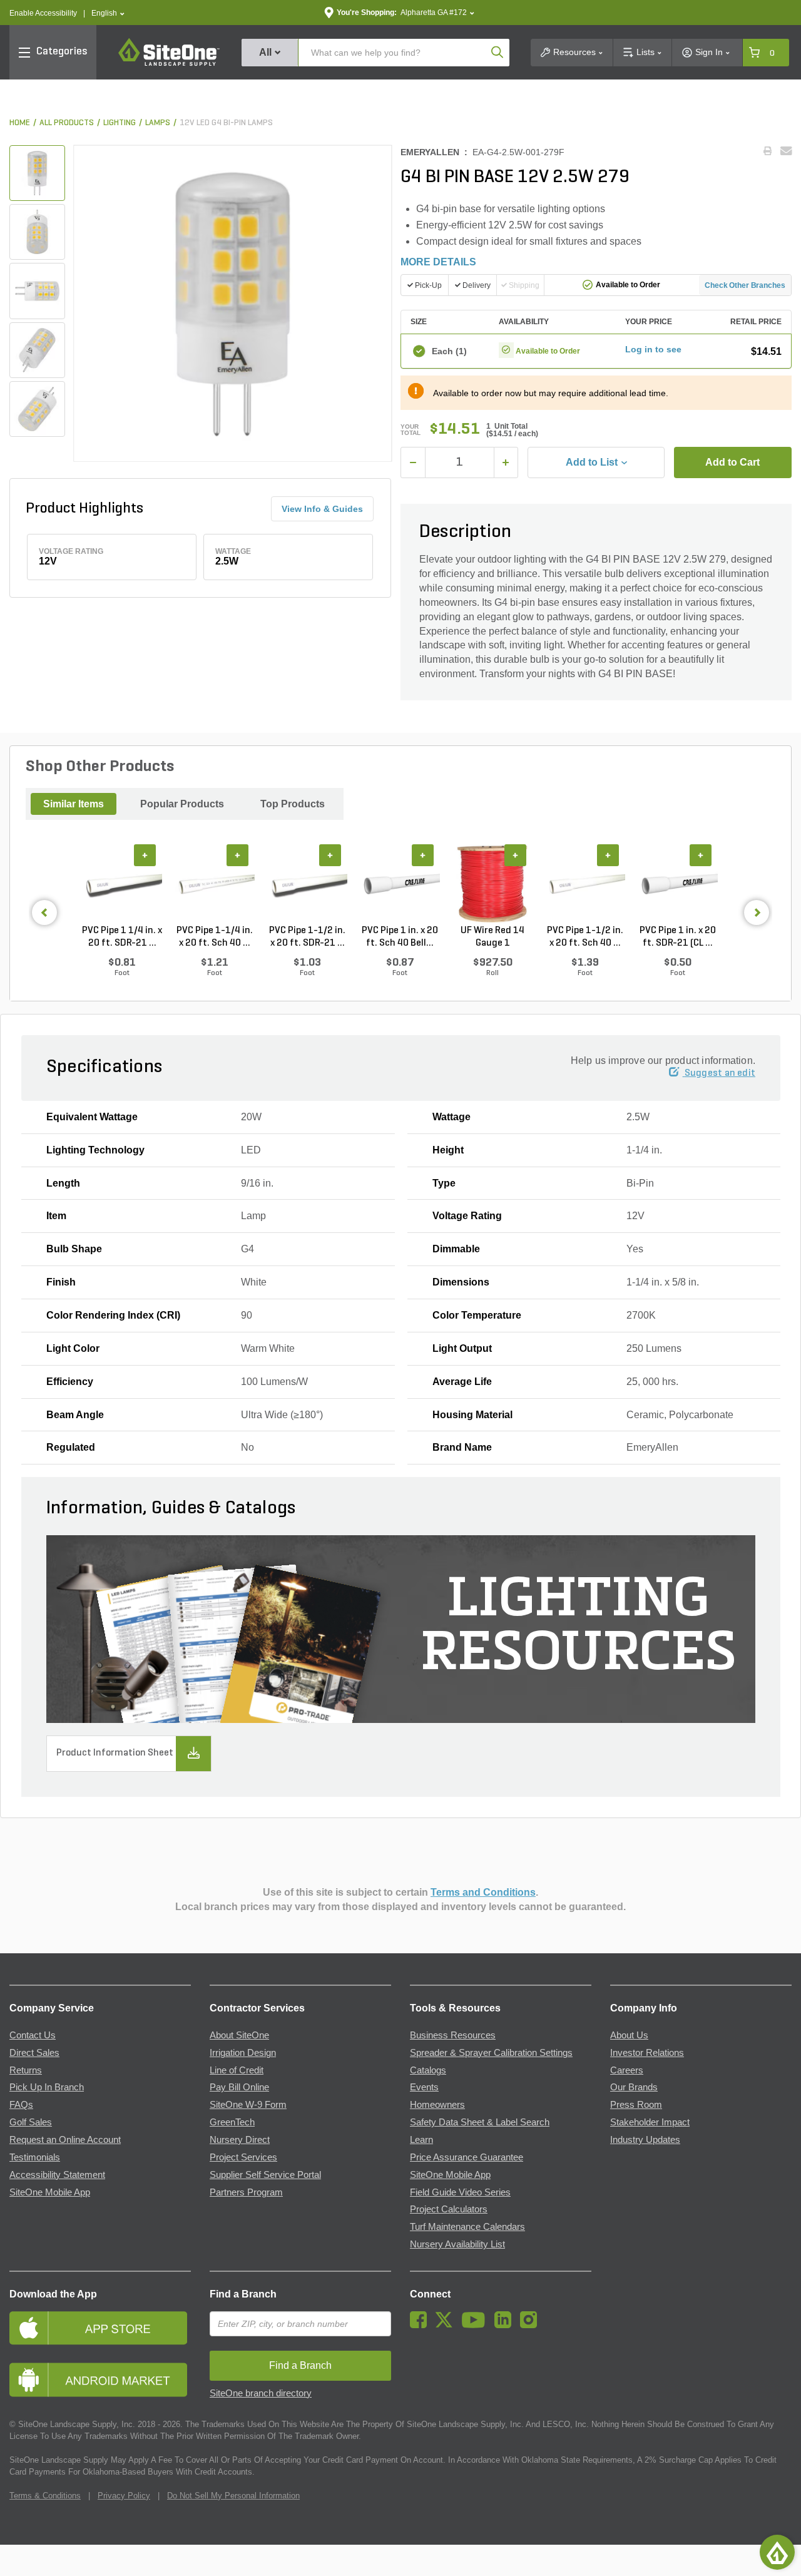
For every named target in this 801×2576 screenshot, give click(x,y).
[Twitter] (447, 2325)
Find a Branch (243, 2294)
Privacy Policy (124, 2496)
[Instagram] (532, 2325)
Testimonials (35, 2157)
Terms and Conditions (483, 1892)
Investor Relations (647, 2053)
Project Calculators (449, 2209)
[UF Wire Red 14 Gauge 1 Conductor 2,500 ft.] (492, 884)
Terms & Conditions (45, 2496)
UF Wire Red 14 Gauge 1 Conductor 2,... (492, 938)
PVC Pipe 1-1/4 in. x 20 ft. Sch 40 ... (215, 937)
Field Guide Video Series (460, 2192)
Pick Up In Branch (47, 2087)
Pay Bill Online (239, 2087)
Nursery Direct (240, 2140)
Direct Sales (34, 2053)
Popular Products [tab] (182, 804)
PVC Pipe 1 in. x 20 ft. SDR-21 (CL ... (678, 937)
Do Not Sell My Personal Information (233, 2496)
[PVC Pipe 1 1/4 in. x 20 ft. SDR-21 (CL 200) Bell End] (122, 884)
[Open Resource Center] (777, 2552)
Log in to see (653, 349)
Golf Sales (31, 2122)
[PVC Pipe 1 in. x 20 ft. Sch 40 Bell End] (400, 884)
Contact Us (33, 2035)
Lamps (158, 123)
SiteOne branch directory (261, 2393)
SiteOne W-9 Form (248, 2105)
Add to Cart (732, 462)
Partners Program (246, 2192)
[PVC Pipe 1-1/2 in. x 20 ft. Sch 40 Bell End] (585, 884)
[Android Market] (100, 2380)
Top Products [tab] (293, 804)
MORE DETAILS (438, 262)
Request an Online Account (65, 2140)
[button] (108, 13)
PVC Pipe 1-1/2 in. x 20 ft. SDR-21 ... (307, 937)
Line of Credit (237, 2070)
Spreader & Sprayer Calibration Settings (491, 2053)
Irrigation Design (243, 2053)
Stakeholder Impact (650, 2122)
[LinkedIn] (506, 2325)
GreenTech (232, 2122)
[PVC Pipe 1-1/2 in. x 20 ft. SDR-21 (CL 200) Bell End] (307, 884)
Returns (26, 2070)
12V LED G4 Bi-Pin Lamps (226, 123)
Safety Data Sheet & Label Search (480, 2122)
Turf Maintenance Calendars (467, 2227)
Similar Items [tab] (74, 804)
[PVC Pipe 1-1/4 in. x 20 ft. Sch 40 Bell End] (215, 884)
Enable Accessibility (43, 13)
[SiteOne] (169, 64)
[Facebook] (421, 2325)
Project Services (243, 2157)
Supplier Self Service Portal (265, 2175)
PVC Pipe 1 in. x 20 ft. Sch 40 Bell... (400, 937)
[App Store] (100, 2328)
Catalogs (428, 2070)
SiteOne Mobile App (50, 2192)
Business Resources (453, 2035)
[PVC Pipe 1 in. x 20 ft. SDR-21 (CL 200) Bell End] (678, 884)
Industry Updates (645, 2140)
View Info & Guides (322, 509)
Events (424, 2087)
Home (20, 123)
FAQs (21, 2105)
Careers (627, 2070)
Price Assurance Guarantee (467, 2157)
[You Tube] (477, 2325)
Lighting (120, 123)
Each (449, 351)
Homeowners (437, 2105)
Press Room (636, 2105)
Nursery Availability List (457, 2244)
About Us (629, 2035)
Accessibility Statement (57, 2175)
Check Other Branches (745, 285)
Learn (421, 2140)
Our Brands (634, 2087)
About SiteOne (239, 2035)
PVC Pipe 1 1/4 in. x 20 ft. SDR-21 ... (122, 937)
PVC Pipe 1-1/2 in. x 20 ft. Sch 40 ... (585, 937)
